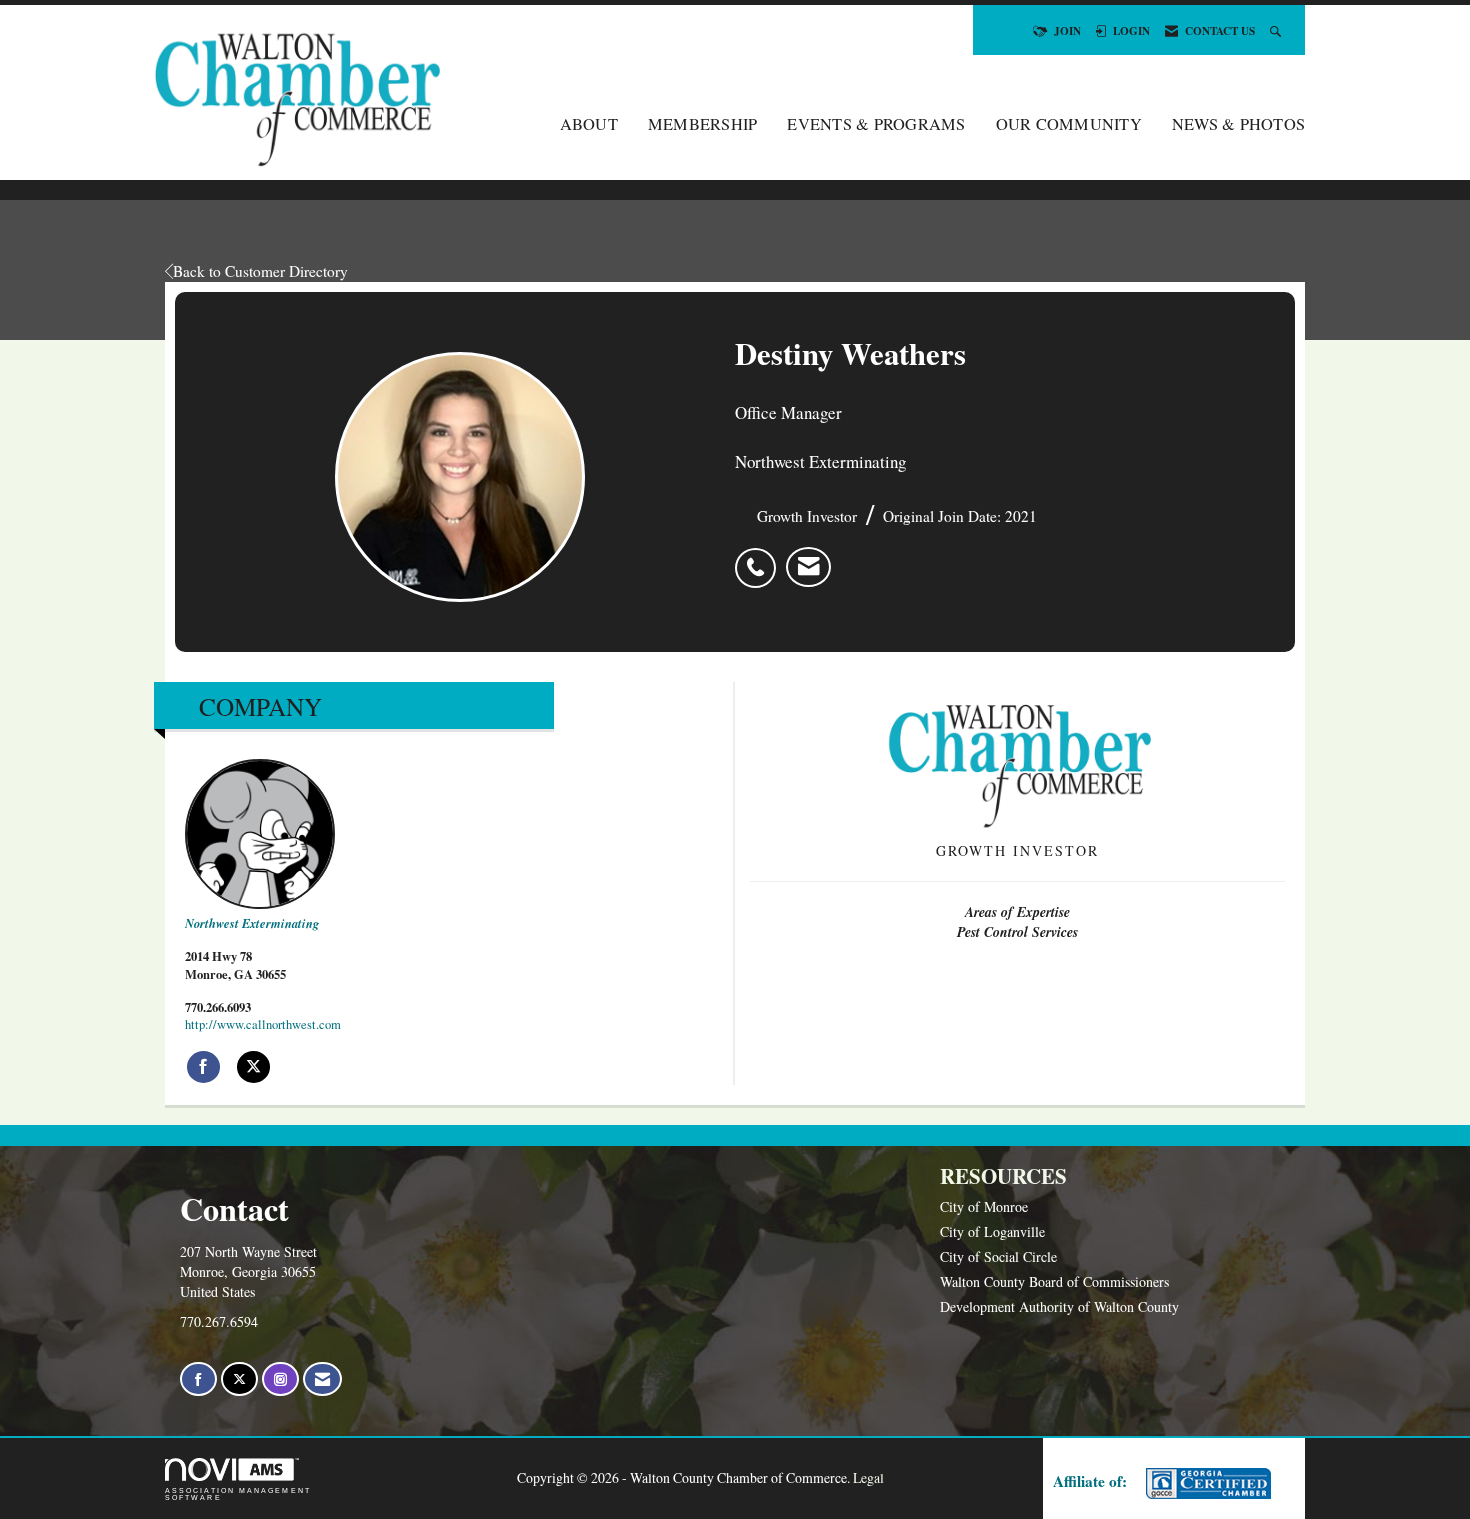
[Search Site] (1277, 30)
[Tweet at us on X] (239, 1379)
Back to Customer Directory (260, 271)
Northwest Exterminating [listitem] (252, 923)
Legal (868, 1477)
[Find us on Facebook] (198, 1379)
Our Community (1069, 124)
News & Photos (1238, 124)
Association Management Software (238, 1494)
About (589, 124)
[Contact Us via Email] (322, 1379)
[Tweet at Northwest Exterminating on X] (253, 1067)
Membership (703, 124)
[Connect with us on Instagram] (280, 1379)
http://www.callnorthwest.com (263, 1024)
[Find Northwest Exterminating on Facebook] (203, 1067)
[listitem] (760, 557)
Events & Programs (876, 124)
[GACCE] (1206, 1483)
